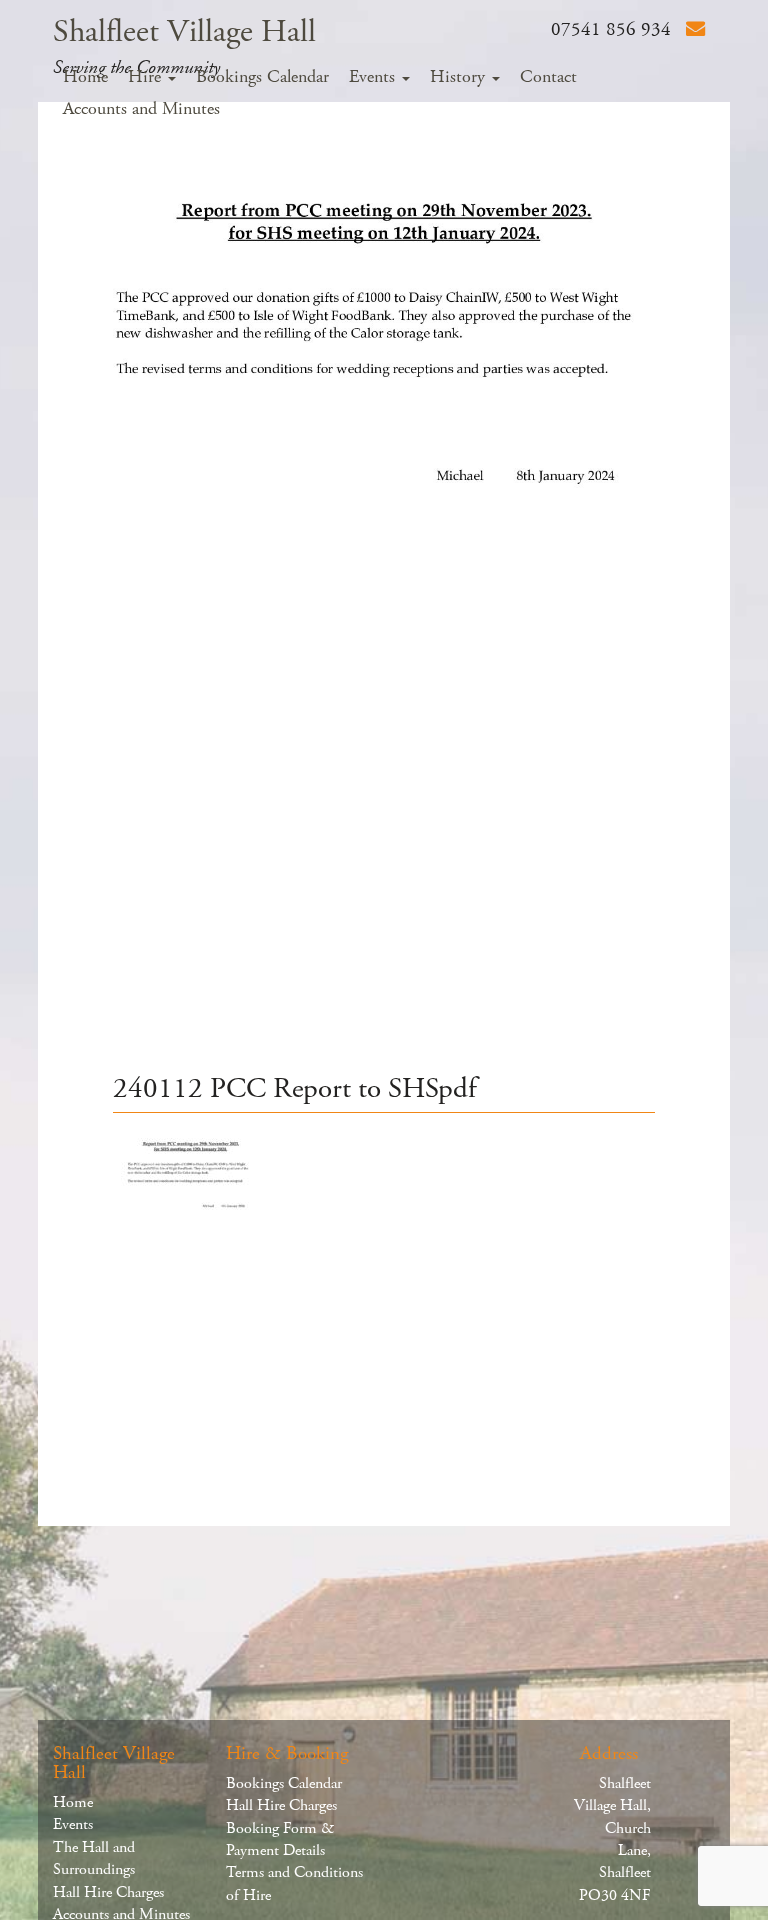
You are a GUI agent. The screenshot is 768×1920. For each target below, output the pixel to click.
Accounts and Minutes (141, 109)
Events (374, 77)
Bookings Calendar (262, 77)
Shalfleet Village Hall (184, 32)
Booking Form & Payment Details (280, 1839)
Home (85, 77)
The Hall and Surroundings (94, 1858)
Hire (147, 77)
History (460, 77)
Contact (548, 77)
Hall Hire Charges (108, 1892)
